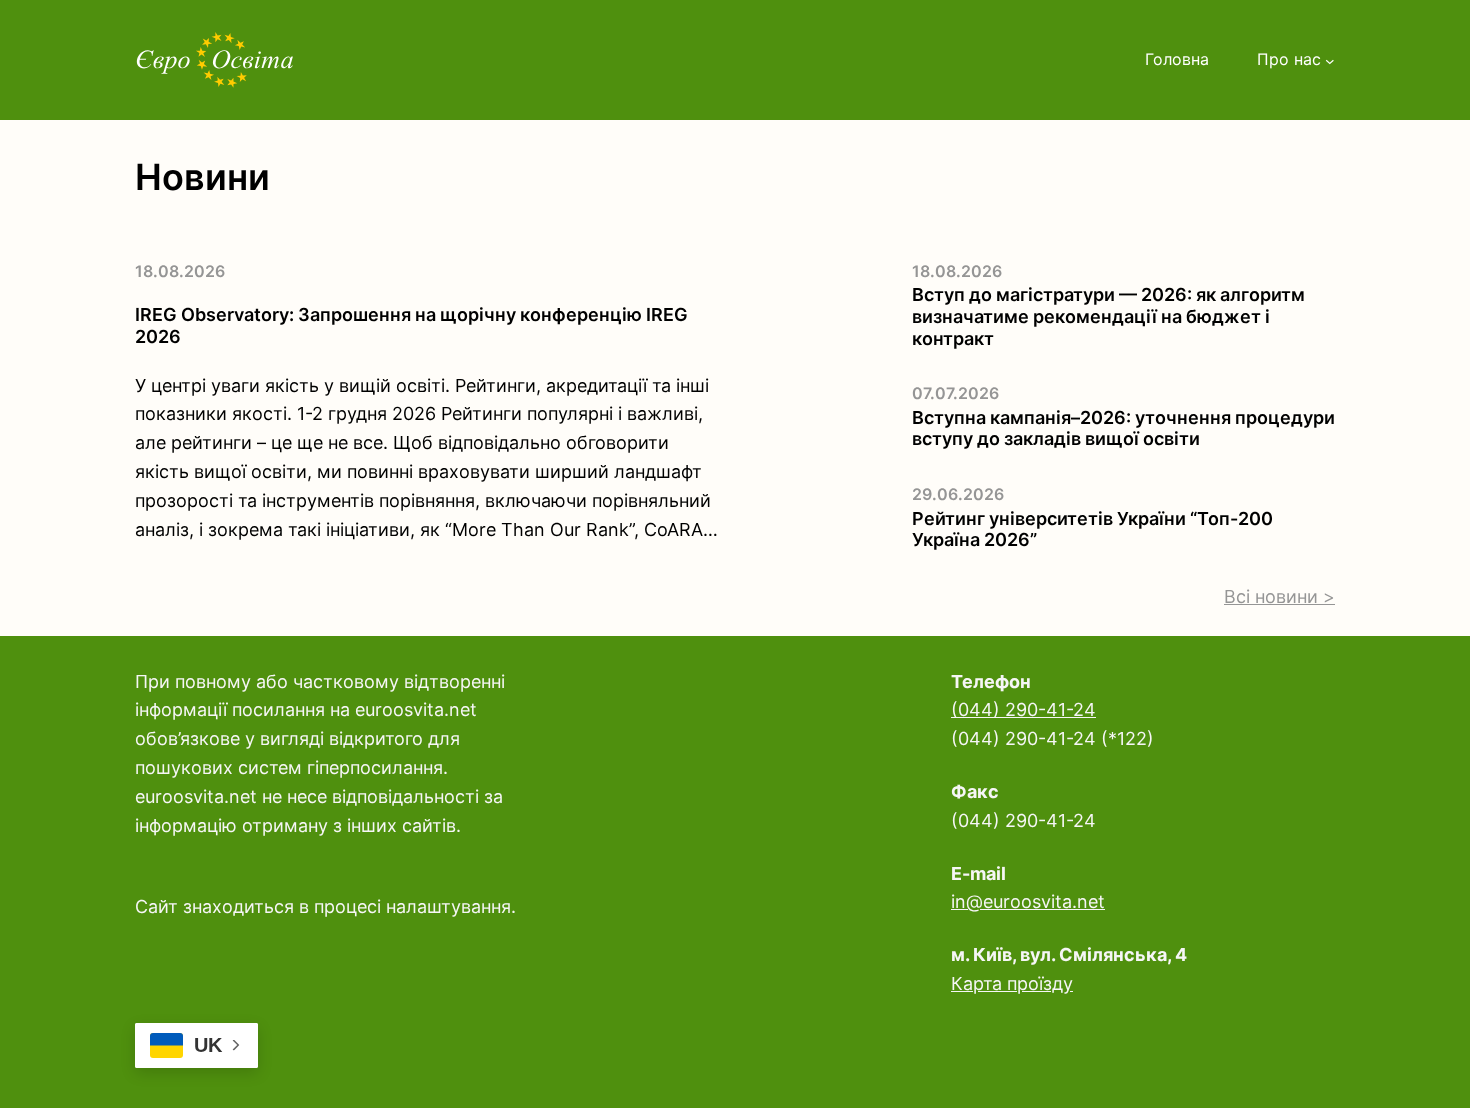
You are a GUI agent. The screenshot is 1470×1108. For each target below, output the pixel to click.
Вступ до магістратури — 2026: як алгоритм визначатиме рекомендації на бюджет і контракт (1108, 316)
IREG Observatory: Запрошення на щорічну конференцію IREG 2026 (411, 325)
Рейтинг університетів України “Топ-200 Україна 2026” (1092, 529)
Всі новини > (1279, 596)
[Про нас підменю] (1330, 60)
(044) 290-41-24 (1023, 709)
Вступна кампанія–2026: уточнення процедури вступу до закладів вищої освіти (1123, 428)
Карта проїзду (1012, 983)
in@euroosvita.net (1028, 901)
